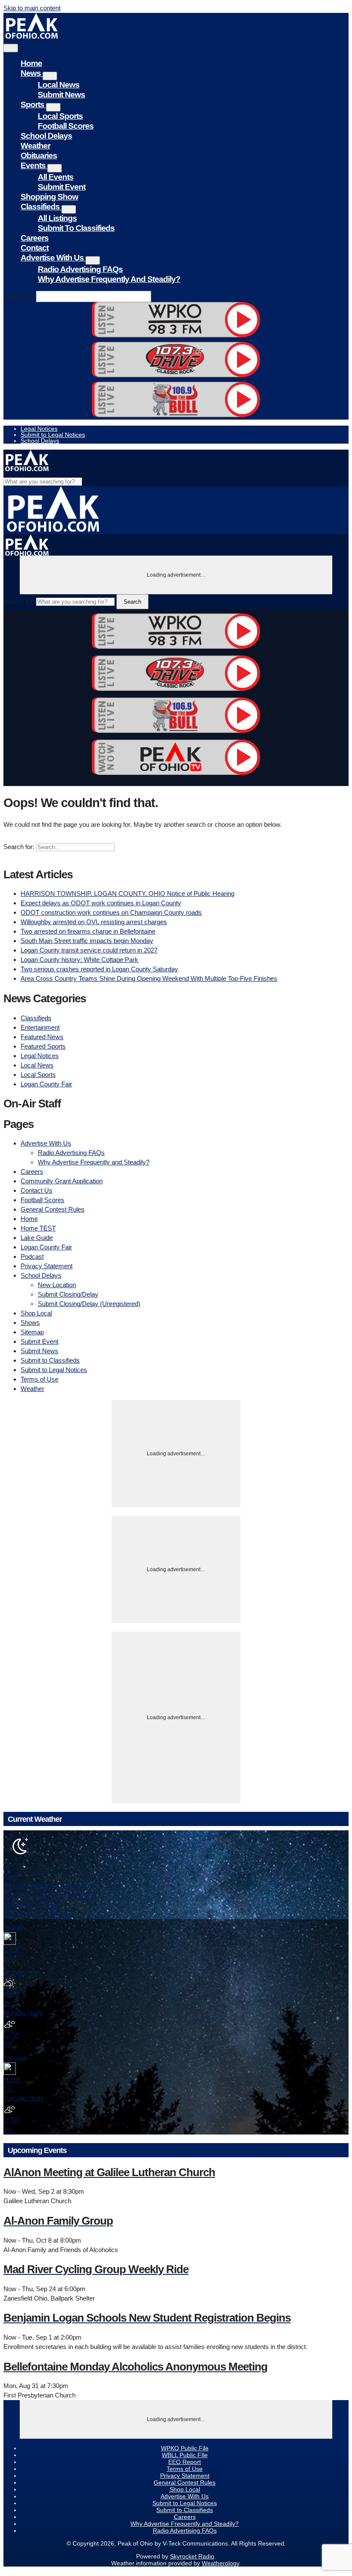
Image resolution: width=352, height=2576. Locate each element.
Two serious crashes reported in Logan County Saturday (99, 969)
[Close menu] (11, 48)
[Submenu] (50, 76)
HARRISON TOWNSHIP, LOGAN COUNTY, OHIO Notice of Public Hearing (127, 893)
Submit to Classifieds (76, 228)
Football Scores (66, 126)
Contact (35, 248)
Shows (30, 1323)
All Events (56, 177)
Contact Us (36, 1190)
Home (31, 63)
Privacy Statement (47, 1266)
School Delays (46, 136)
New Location (57, 1285)
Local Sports (60, 116)
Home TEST (38, 1228)
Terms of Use (39, 1379)
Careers (35, 238)
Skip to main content (32, 8)
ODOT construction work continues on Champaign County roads (111, 912)
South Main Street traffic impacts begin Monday (87, 941)
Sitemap (32, 1332)
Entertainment (40, 1027)
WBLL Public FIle (185, 2455)
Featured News (42, 1037)
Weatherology (220, 2563)
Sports (33, 104)
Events (34, 165)
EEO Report (185, 2462)
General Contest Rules (53, 1209)
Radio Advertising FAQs (80, 269)
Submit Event (62, 187)
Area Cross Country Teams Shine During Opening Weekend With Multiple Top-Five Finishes (149, 978)
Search (132, 602)
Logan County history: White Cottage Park (79, 960)
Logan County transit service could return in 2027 (89, 950)
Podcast (32, 1256)
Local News (59, 85)
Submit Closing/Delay (68, 1294)
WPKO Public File (185, 2448)
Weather (35, 146)
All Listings (57, 218)
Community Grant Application (62, 1181)
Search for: (19, 297)
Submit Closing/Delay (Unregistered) (89, 1304)
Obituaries (39, 156)
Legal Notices (39, 429)
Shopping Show (49, 197)
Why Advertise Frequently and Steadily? (109, 279)
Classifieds (41, 207)
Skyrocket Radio (192, 2556)
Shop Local (36, 1313)
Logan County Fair (46, 1084)
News (32, 73)
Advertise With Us (53, 258)
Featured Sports (43, 1046)
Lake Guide (37, 1238)
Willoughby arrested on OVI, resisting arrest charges (94, 922)
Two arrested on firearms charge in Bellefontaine (88, 931)
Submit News (61, 95)
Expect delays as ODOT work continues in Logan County (101, 903)
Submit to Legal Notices (53, 435)
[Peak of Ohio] (32, 36)
